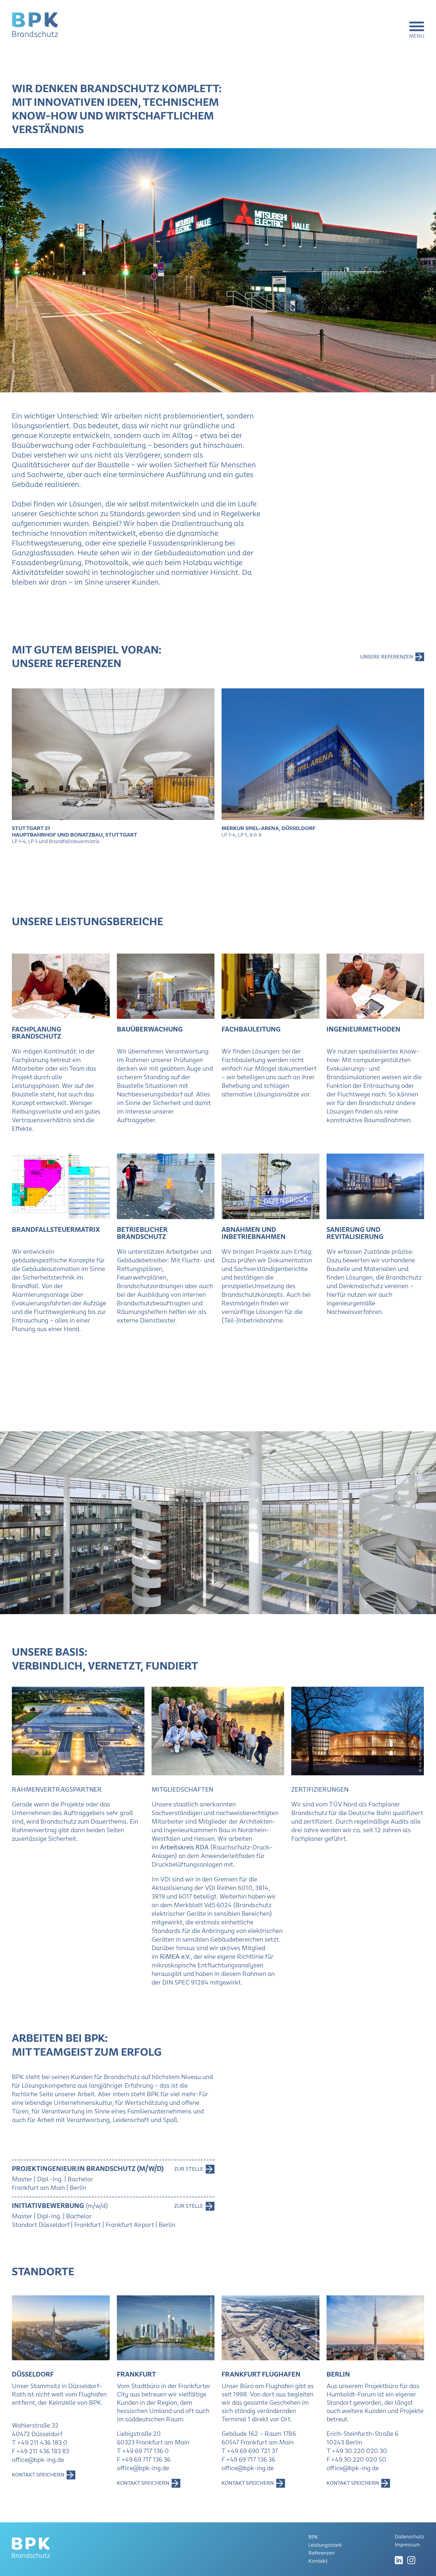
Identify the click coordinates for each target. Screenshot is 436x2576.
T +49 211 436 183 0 (40, 2443)
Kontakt (318, 2561)
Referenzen (322, 2553)
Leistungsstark (325, 2545)
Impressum (407, 2545)
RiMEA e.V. (175, 1957)
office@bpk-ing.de (38, 2460)
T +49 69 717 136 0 (143, 2451)
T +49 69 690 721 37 (250, 2451)
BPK (313, 2537)
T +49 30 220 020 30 (357, 2451)
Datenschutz (409, 2537)
